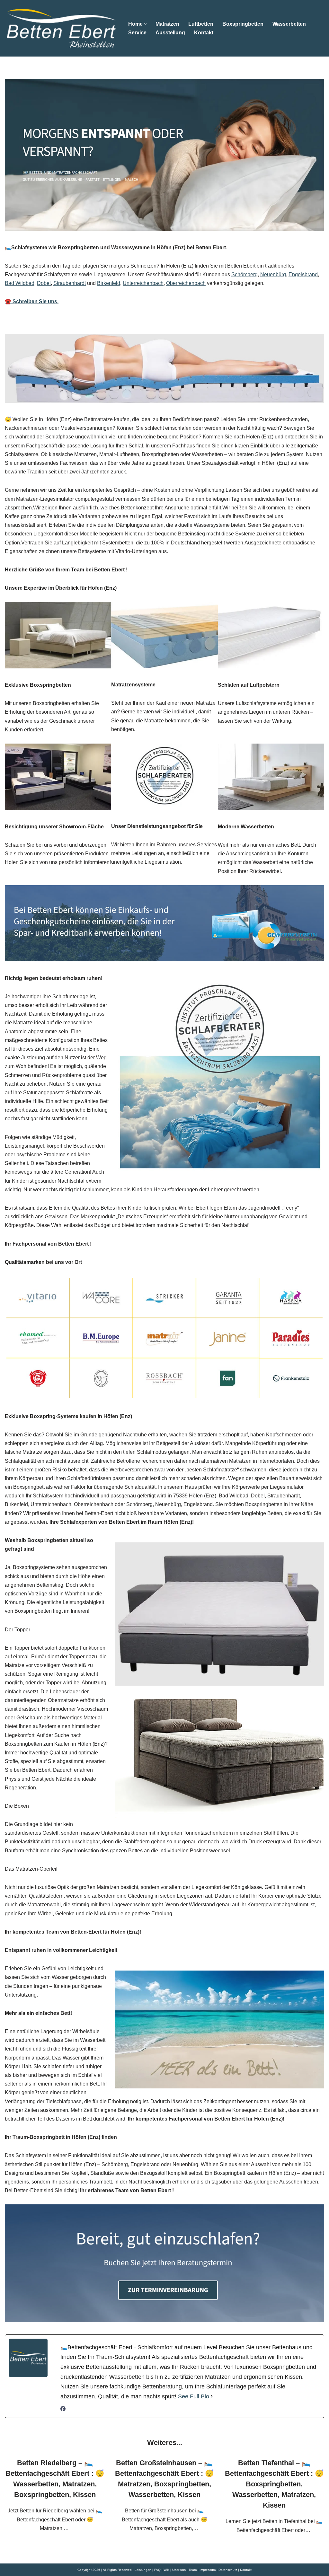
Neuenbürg (273, 274)
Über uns (179, 2570)
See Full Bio (194, 2396)
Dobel (44, 283)
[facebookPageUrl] (63, 2409)
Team (193, 2570)
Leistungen (143, 2570)
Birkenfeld (109, 283)
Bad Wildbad (20, 283)
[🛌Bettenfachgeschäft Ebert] (61, 28)
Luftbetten (201, 24)
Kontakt (204, 33)
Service (137, 33)
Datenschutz (228, 2570)
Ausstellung (170, 33)
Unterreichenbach (143, 283)
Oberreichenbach (186, 283)
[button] (145, 24)
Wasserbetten (289, 24)
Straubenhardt (70, 283)
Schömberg (245, 274)
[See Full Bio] (212, 2397)
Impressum (208, 2570)
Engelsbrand (303, 274)
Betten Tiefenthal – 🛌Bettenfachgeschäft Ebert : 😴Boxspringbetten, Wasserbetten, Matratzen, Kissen (274, 2484)
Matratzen (167, 24)
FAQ (157, 2570)
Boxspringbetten (243, 24)
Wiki (166, 2570)
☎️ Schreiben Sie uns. (32, 301)
